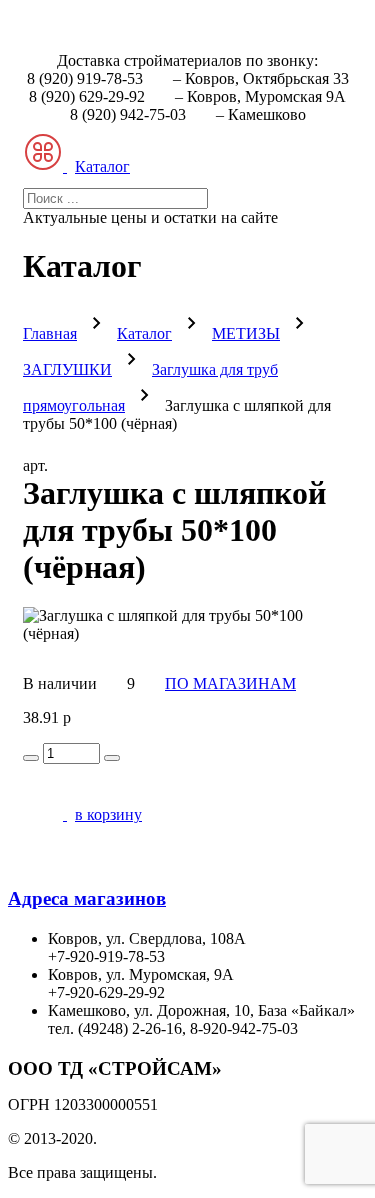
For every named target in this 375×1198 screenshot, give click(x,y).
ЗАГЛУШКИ (67, 369)
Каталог (144, 333)
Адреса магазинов (87, 898)
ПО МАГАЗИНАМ (230, 683)
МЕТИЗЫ (246, 333)
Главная (50, 333)
